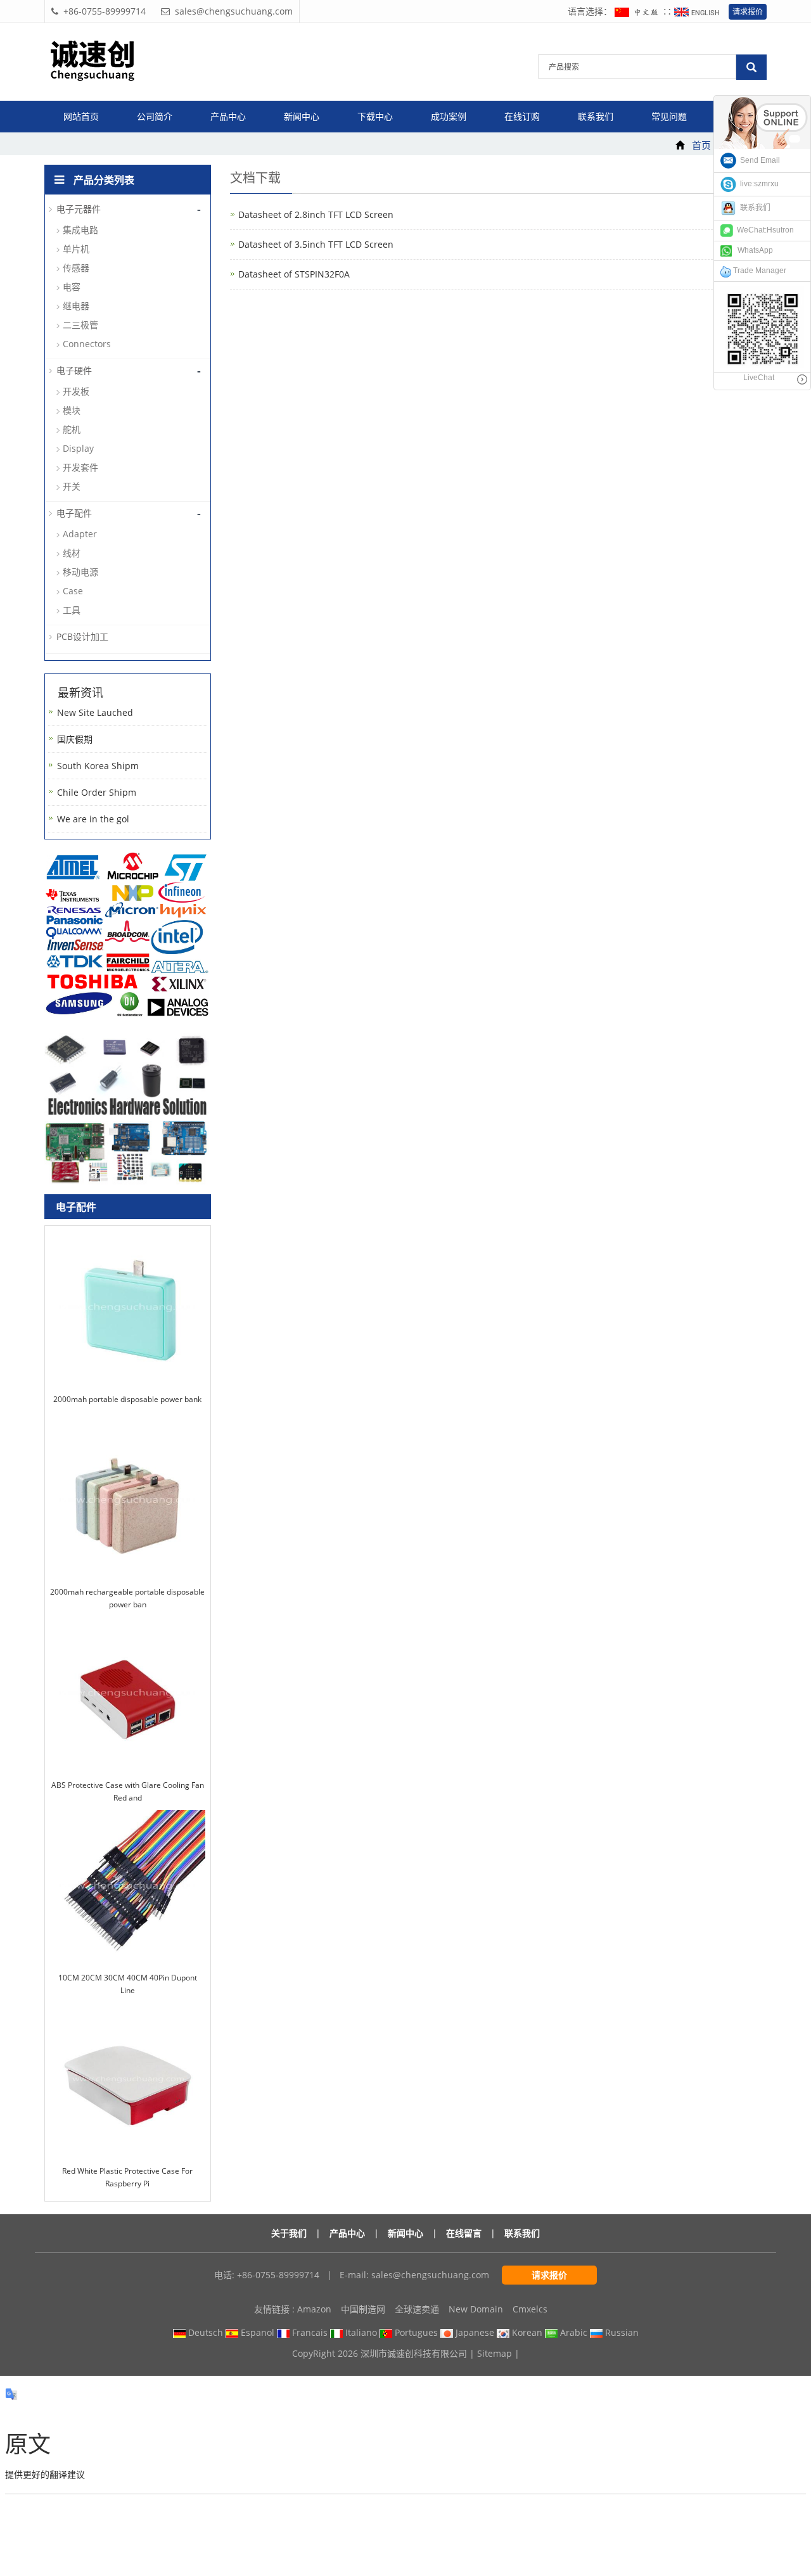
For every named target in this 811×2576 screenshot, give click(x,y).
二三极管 (80, 325)
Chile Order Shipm (97, 792)
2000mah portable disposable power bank (127, 1399)
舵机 (72, 429)
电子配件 (74, 513)
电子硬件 (74, 370)
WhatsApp (752, 250)
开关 (72, 486)
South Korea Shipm (98, 766)
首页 (701, 145)
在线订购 (522, 116)
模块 (72, 410)
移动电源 (80, 572)
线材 (72, 553)
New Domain (476, 2309)
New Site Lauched (95, 712)
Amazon (314, 2309)
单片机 (76, 249)
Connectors (87, 344)
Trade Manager (759, 271)
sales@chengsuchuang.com (430, 2275)
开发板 (76, 391)
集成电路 (80, 230)
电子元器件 (79, 209)
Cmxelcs (530, 2309)
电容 (72, 287)
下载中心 (375, 116)
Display (78, 448)
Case (73, 591)
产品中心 (228, 116)
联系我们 (596, 116)
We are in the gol (93, 819)
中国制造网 (363, 2309)
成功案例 (449, 116)
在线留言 (464, 2233)
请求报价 (748, 12)
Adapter (80, 534)
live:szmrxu (757, 184)
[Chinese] (639, 11)
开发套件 (80, 467)
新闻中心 (302, 116)
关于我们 (289, 2233)
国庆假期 (75, 739)
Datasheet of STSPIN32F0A (294, 274)
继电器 (76, 306)
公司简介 (155, 116)
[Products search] (751, 67)
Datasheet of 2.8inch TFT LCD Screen (316, 214)
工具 (72, 610)
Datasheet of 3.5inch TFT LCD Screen (316, 244)
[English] (698, 11)
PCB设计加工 (82, 636)
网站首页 (81, 116)
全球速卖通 (417, 2309)
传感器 (76, 268)
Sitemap (495, 2353)
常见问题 (669, 116)
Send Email (758, 160)
